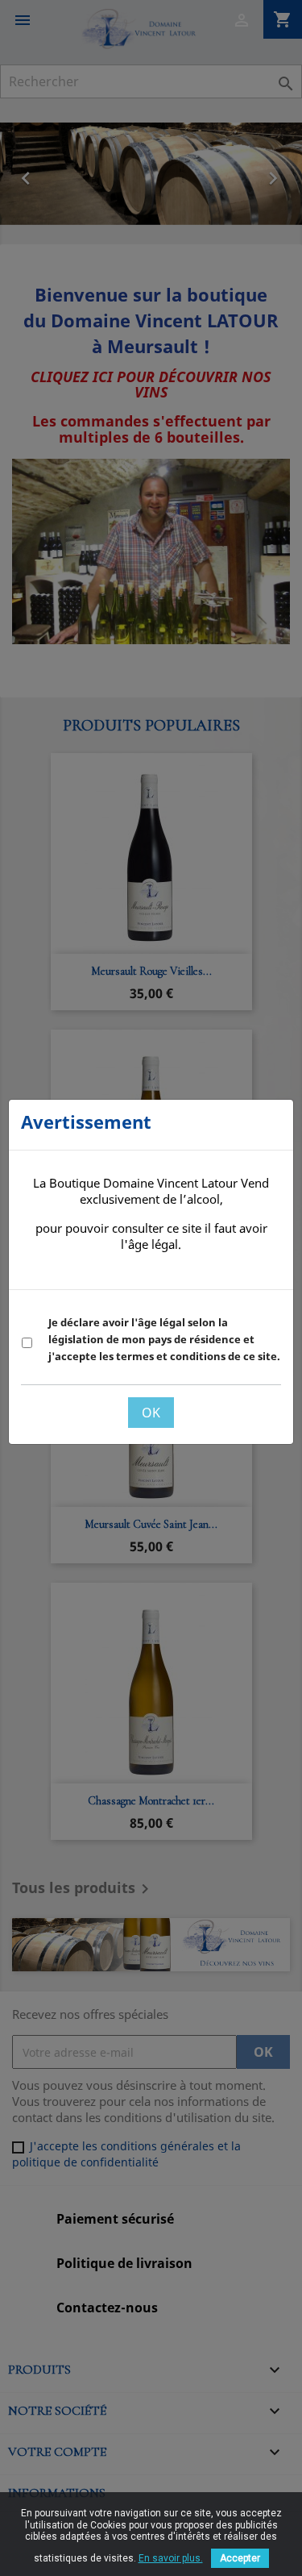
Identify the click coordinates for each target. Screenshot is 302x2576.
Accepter (240, 2558)
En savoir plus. (171, 2558)
